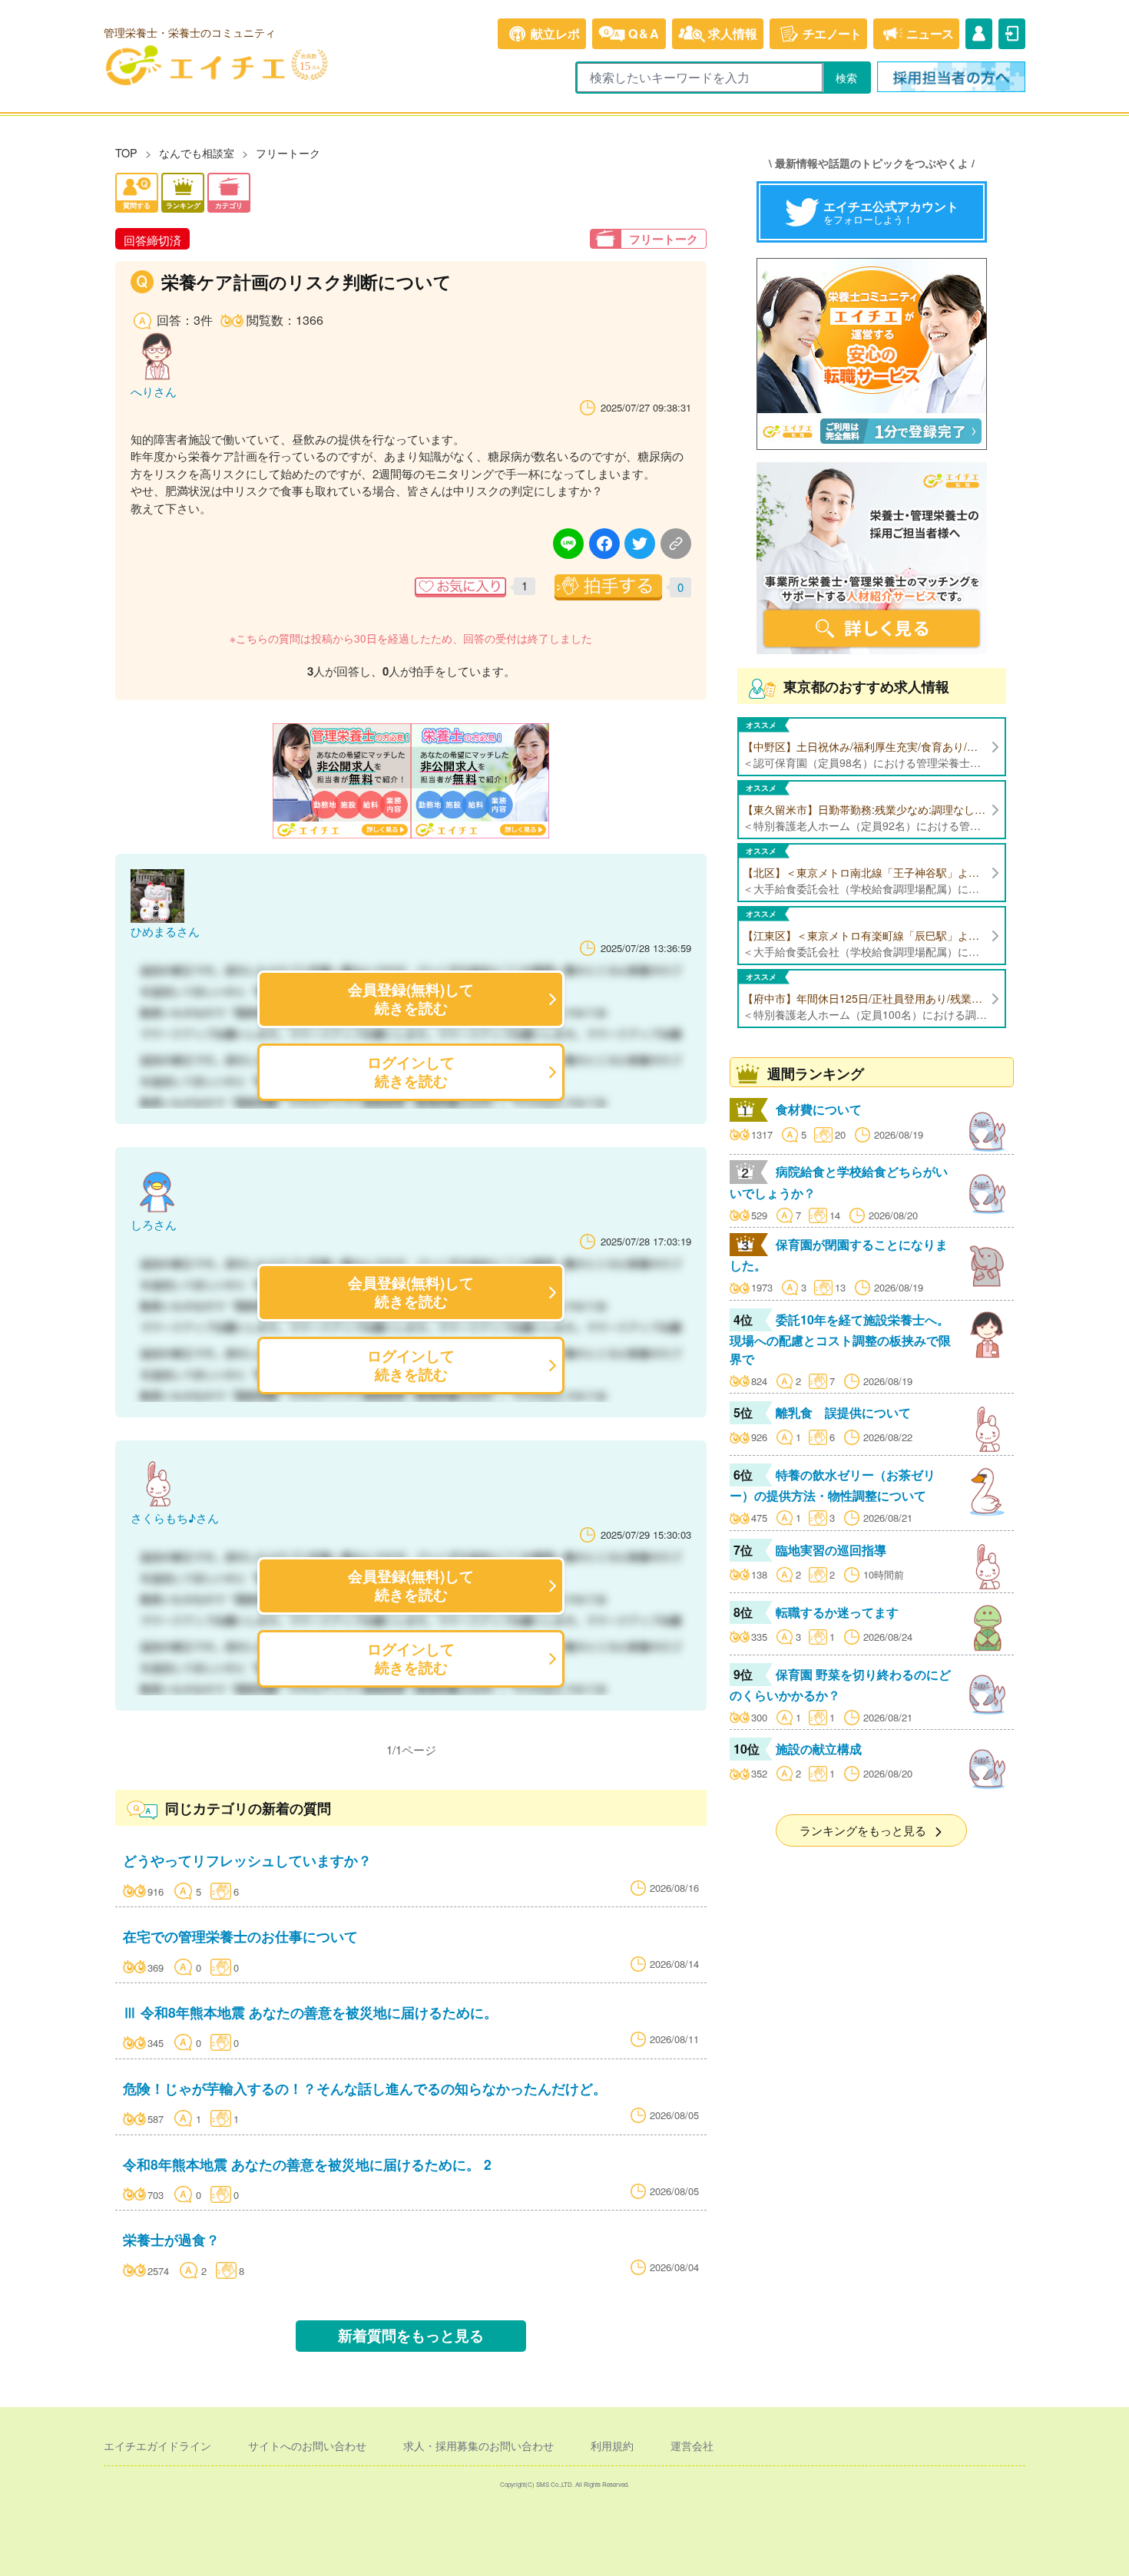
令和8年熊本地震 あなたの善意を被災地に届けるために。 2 (307, 2164)
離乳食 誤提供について (843, 1412)
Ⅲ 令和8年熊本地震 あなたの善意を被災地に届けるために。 (310, 2012)
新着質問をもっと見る (411, 2335)
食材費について (819, 1109)
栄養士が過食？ (171, 2239)
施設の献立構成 (819, 1749)
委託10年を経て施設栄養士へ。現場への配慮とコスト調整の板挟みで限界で (840, 1339)
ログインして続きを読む (411, 1071)
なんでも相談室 (197, 152)
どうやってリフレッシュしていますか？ (247, 1860)
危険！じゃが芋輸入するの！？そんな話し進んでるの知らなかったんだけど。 (365, 2088)
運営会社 (692, 2445)
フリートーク (288, 152)
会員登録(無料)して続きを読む (411, 999)
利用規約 (612, 2445)
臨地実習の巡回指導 (831, 1550)
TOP (126, 152)
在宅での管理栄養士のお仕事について (240, 1936)
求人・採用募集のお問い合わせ (478, 2445)
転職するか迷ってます (837, 1612)
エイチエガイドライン (157, 2445)
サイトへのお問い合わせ (307, 2445)
